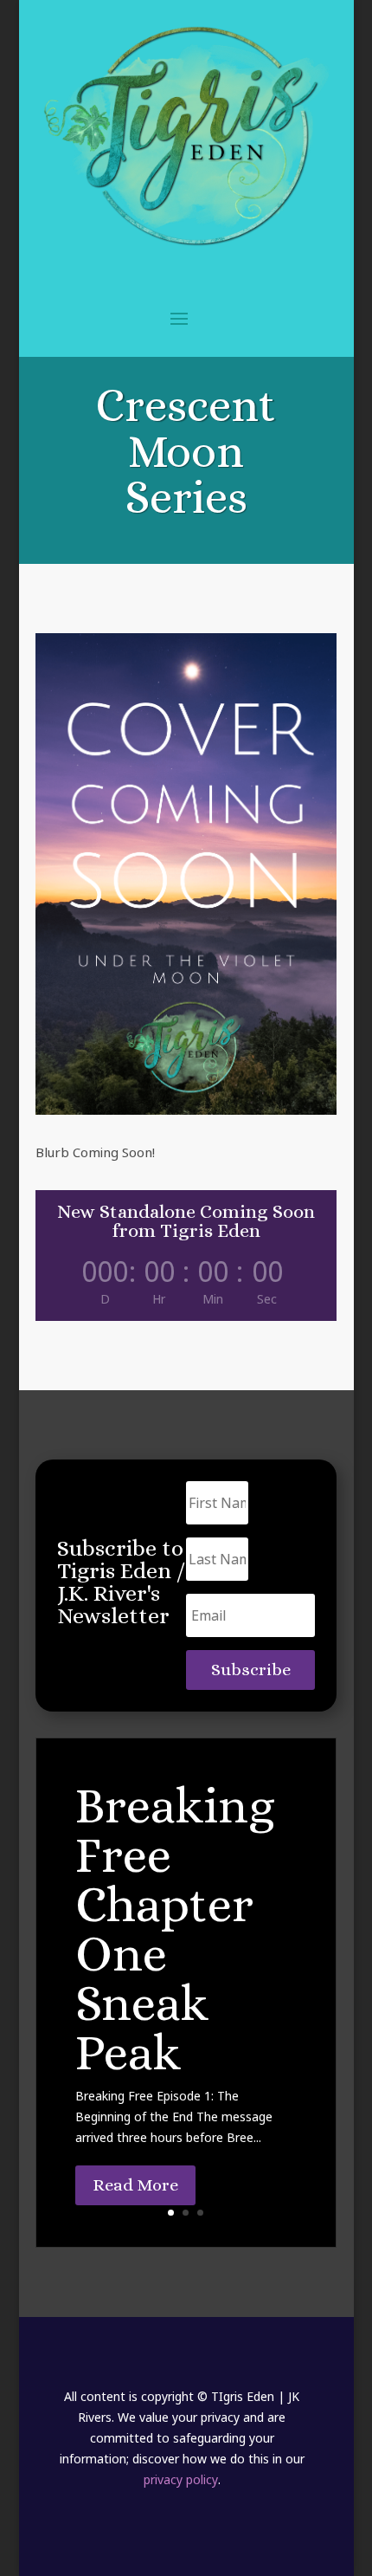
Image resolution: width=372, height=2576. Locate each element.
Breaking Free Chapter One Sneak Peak (175, 1929)
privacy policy (181, 2479)
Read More (135, 2185)
